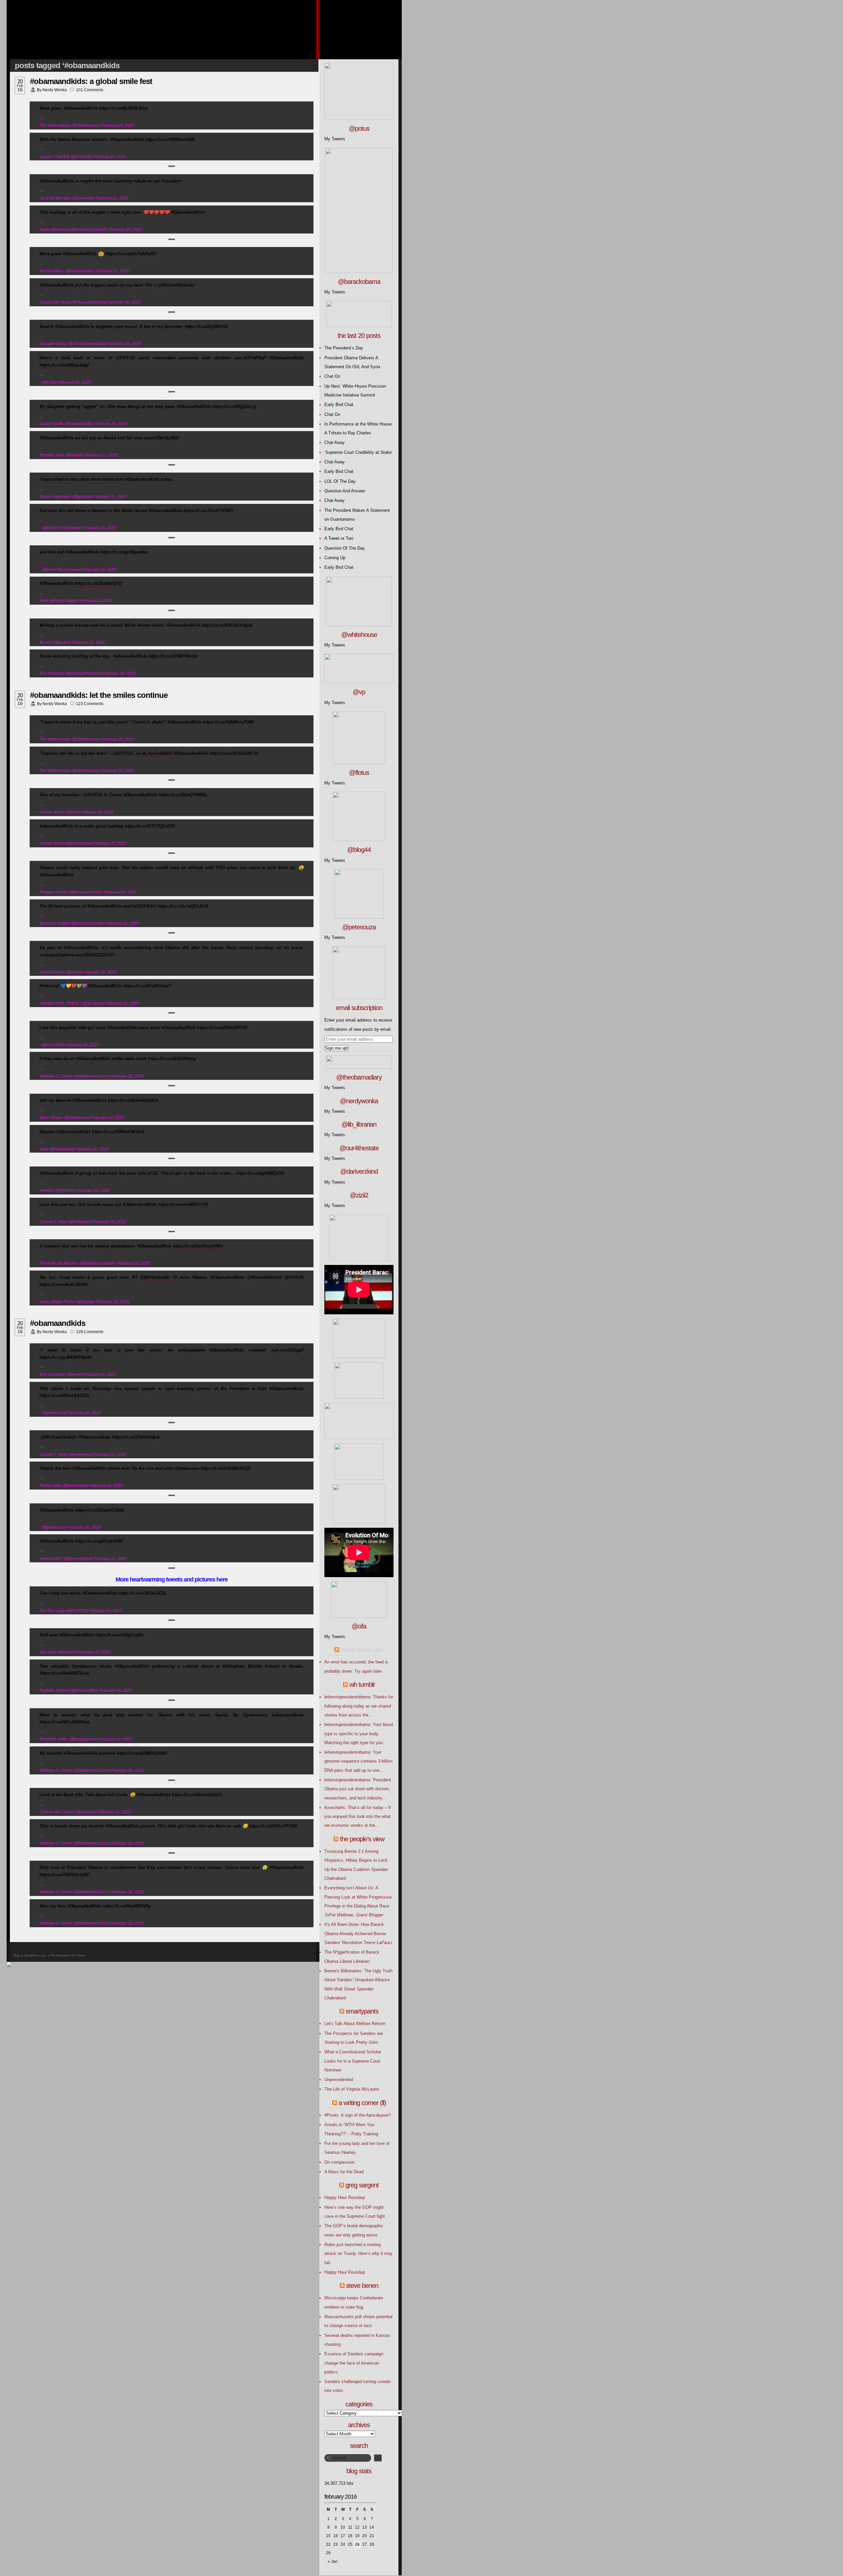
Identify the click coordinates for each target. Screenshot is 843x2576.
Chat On (332, 376)
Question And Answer (345, 491)
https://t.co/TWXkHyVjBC (65, 1875)
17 (343, 2536)
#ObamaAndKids (58, 1323)
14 (372, 2527)
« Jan (333, 2562)
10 (343, 2527)
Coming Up (335, 558)
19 (357, 2536)
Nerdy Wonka (55, 90)
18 (350, 2536)
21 (372, 2536)
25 (350, 2544)
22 (328, 2544)
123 (90, 704)
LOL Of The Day (340, 481)
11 (350, 2527)
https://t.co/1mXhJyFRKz (198, 1246)
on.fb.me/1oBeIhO (154, 753)
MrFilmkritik (157, 1277)
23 (336, 2544)
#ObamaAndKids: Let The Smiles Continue (99, 695)
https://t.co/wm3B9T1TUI (183, 1205)
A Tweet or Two (339, 538)
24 (343, 2544)
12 (357, 2527)
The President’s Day (344, 348)
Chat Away (335, 442)
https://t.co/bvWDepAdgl (64, 365)
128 (90, 1332)
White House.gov (362, 1650)
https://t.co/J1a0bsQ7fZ (98, 583)
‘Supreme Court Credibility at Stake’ (358, 452)
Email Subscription (359, 1008)
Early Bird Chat (339, 405)
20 (365, 2536)
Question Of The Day (345, 548)
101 (90, 90)
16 (336, 2536)
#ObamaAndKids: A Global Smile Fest (91, 81)
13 (365, 2527)
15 (328, 2536)
